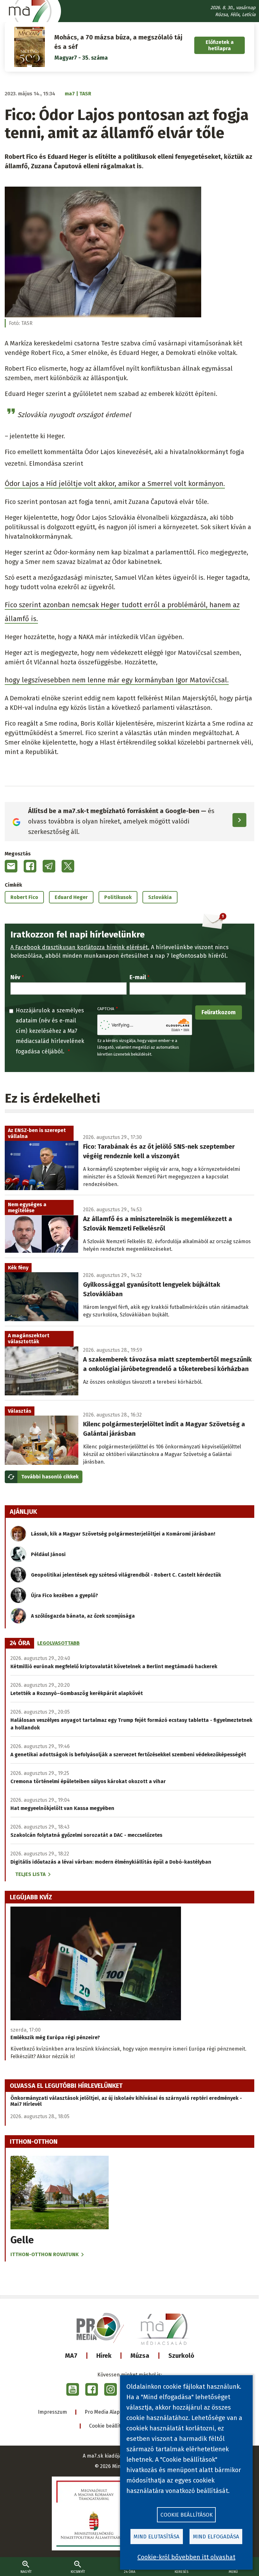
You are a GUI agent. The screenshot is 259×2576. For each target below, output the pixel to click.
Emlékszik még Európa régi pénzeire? (55, 2037)
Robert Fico (24, 897)
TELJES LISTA (30, 1874)
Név (15, 977)
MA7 (71, 2356)
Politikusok (118, 897)
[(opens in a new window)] (73, 2389)
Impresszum (52, 2412)
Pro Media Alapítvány (109, 2412)
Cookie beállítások (110, 2426)
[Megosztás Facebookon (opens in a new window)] (30, 866)
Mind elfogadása (216, 2537)
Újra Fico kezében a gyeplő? (64, 1595)
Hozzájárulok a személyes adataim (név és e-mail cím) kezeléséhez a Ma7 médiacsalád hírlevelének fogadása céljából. (50, 1031)
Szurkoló (181, 2356)
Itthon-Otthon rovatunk (45, 2254)
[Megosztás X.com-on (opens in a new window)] (68, 866)
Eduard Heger (71, 897)
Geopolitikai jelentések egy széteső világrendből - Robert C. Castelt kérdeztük (126, 1575)
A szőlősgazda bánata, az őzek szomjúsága (83, 1616)
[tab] (20, 1643)
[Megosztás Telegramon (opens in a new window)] (49, 866)
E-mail (138, 977)
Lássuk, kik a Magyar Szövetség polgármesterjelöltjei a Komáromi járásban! (123, 1534)
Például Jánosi (48, 1554)
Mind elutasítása (157, 2537)
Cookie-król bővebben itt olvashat (186, 2557)
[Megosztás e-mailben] (11, 866)
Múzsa (140, 2356)
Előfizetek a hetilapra (220, 45)
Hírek (104, 2356)
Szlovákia (160, 897)
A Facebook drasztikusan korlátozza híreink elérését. (80, 947)
